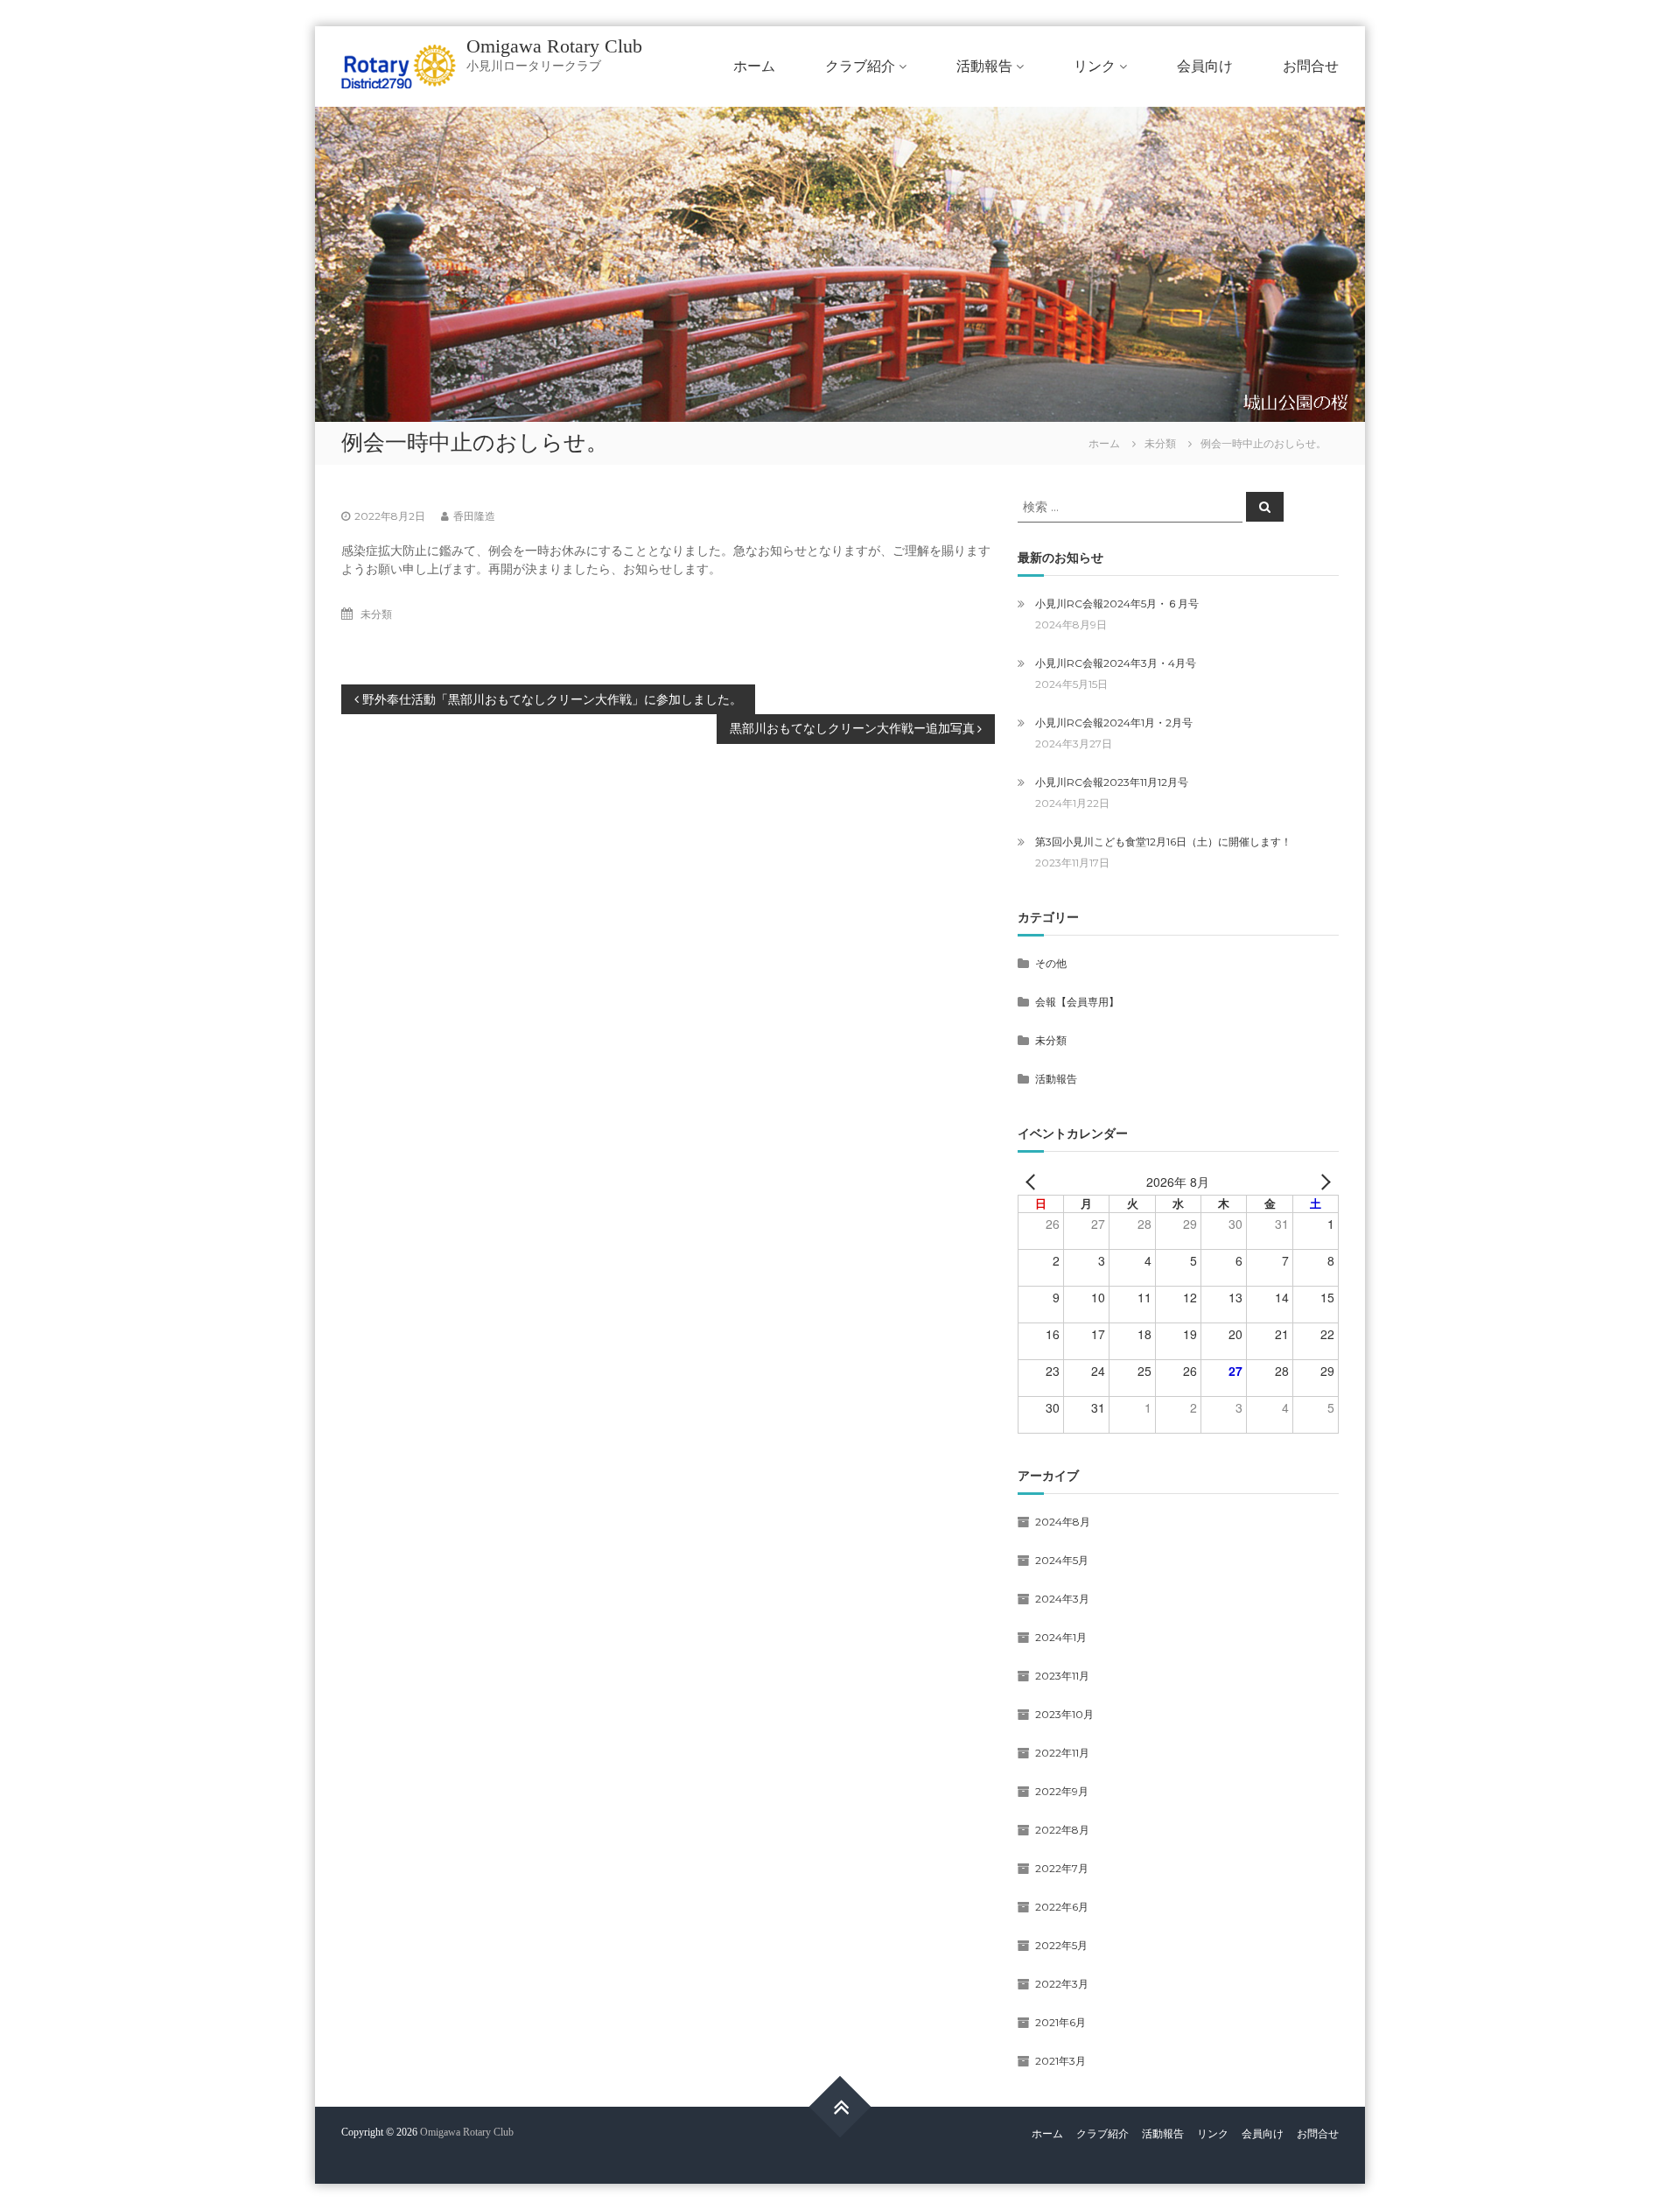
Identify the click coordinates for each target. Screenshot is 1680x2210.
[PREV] (1034, 1182)
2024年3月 (1062, 1599)
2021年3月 (1060, 2061)
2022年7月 (1062, 1868)
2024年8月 (1063, 1522)
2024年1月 (1061, 1637)
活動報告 (984, 66)
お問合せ (1311, 66)
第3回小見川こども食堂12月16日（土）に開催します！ (1163, 842)
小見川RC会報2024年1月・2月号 (1114, 723)
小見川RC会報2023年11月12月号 (1112, 782)
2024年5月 (1062, 1560)
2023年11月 (1062, 1676)
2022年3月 (1062, 1984)
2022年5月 (1061, 1945)
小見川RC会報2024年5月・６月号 (1117, 603)
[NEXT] (1322, 1182)
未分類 (1160, 443)
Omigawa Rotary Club (554, 46)
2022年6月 (1062, 1907)
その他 (1051, 963)
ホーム (754, 66)
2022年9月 (1062, 1791)
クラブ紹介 (860, 66)
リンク (1095, 66)
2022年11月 (1062, 1753)
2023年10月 (1064, 1714)
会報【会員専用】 (1077, 1002)
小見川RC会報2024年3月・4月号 (1116, 663)
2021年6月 (1060, 2022)
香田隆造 (474, 516)
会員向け (1205, 66)
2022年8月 (1062, 1830)
